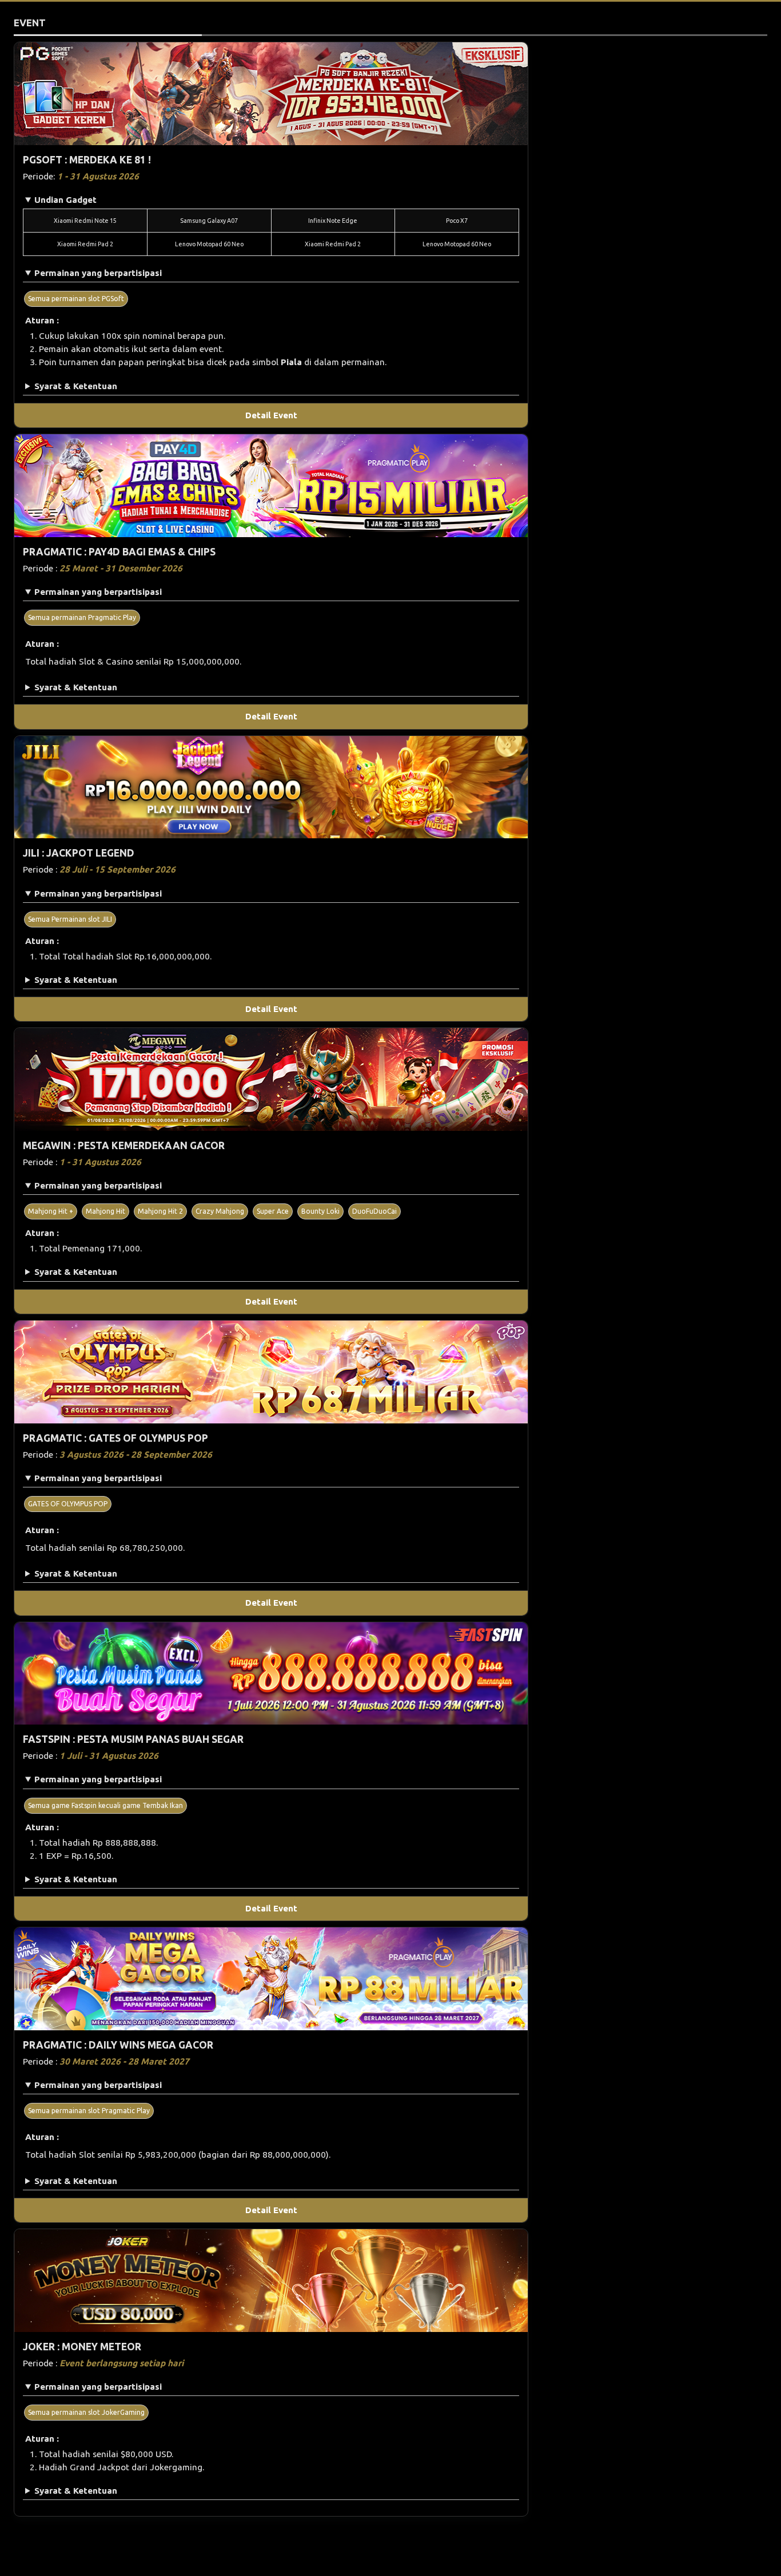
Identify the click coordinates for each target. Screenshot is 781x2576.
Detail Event (271, 415)
